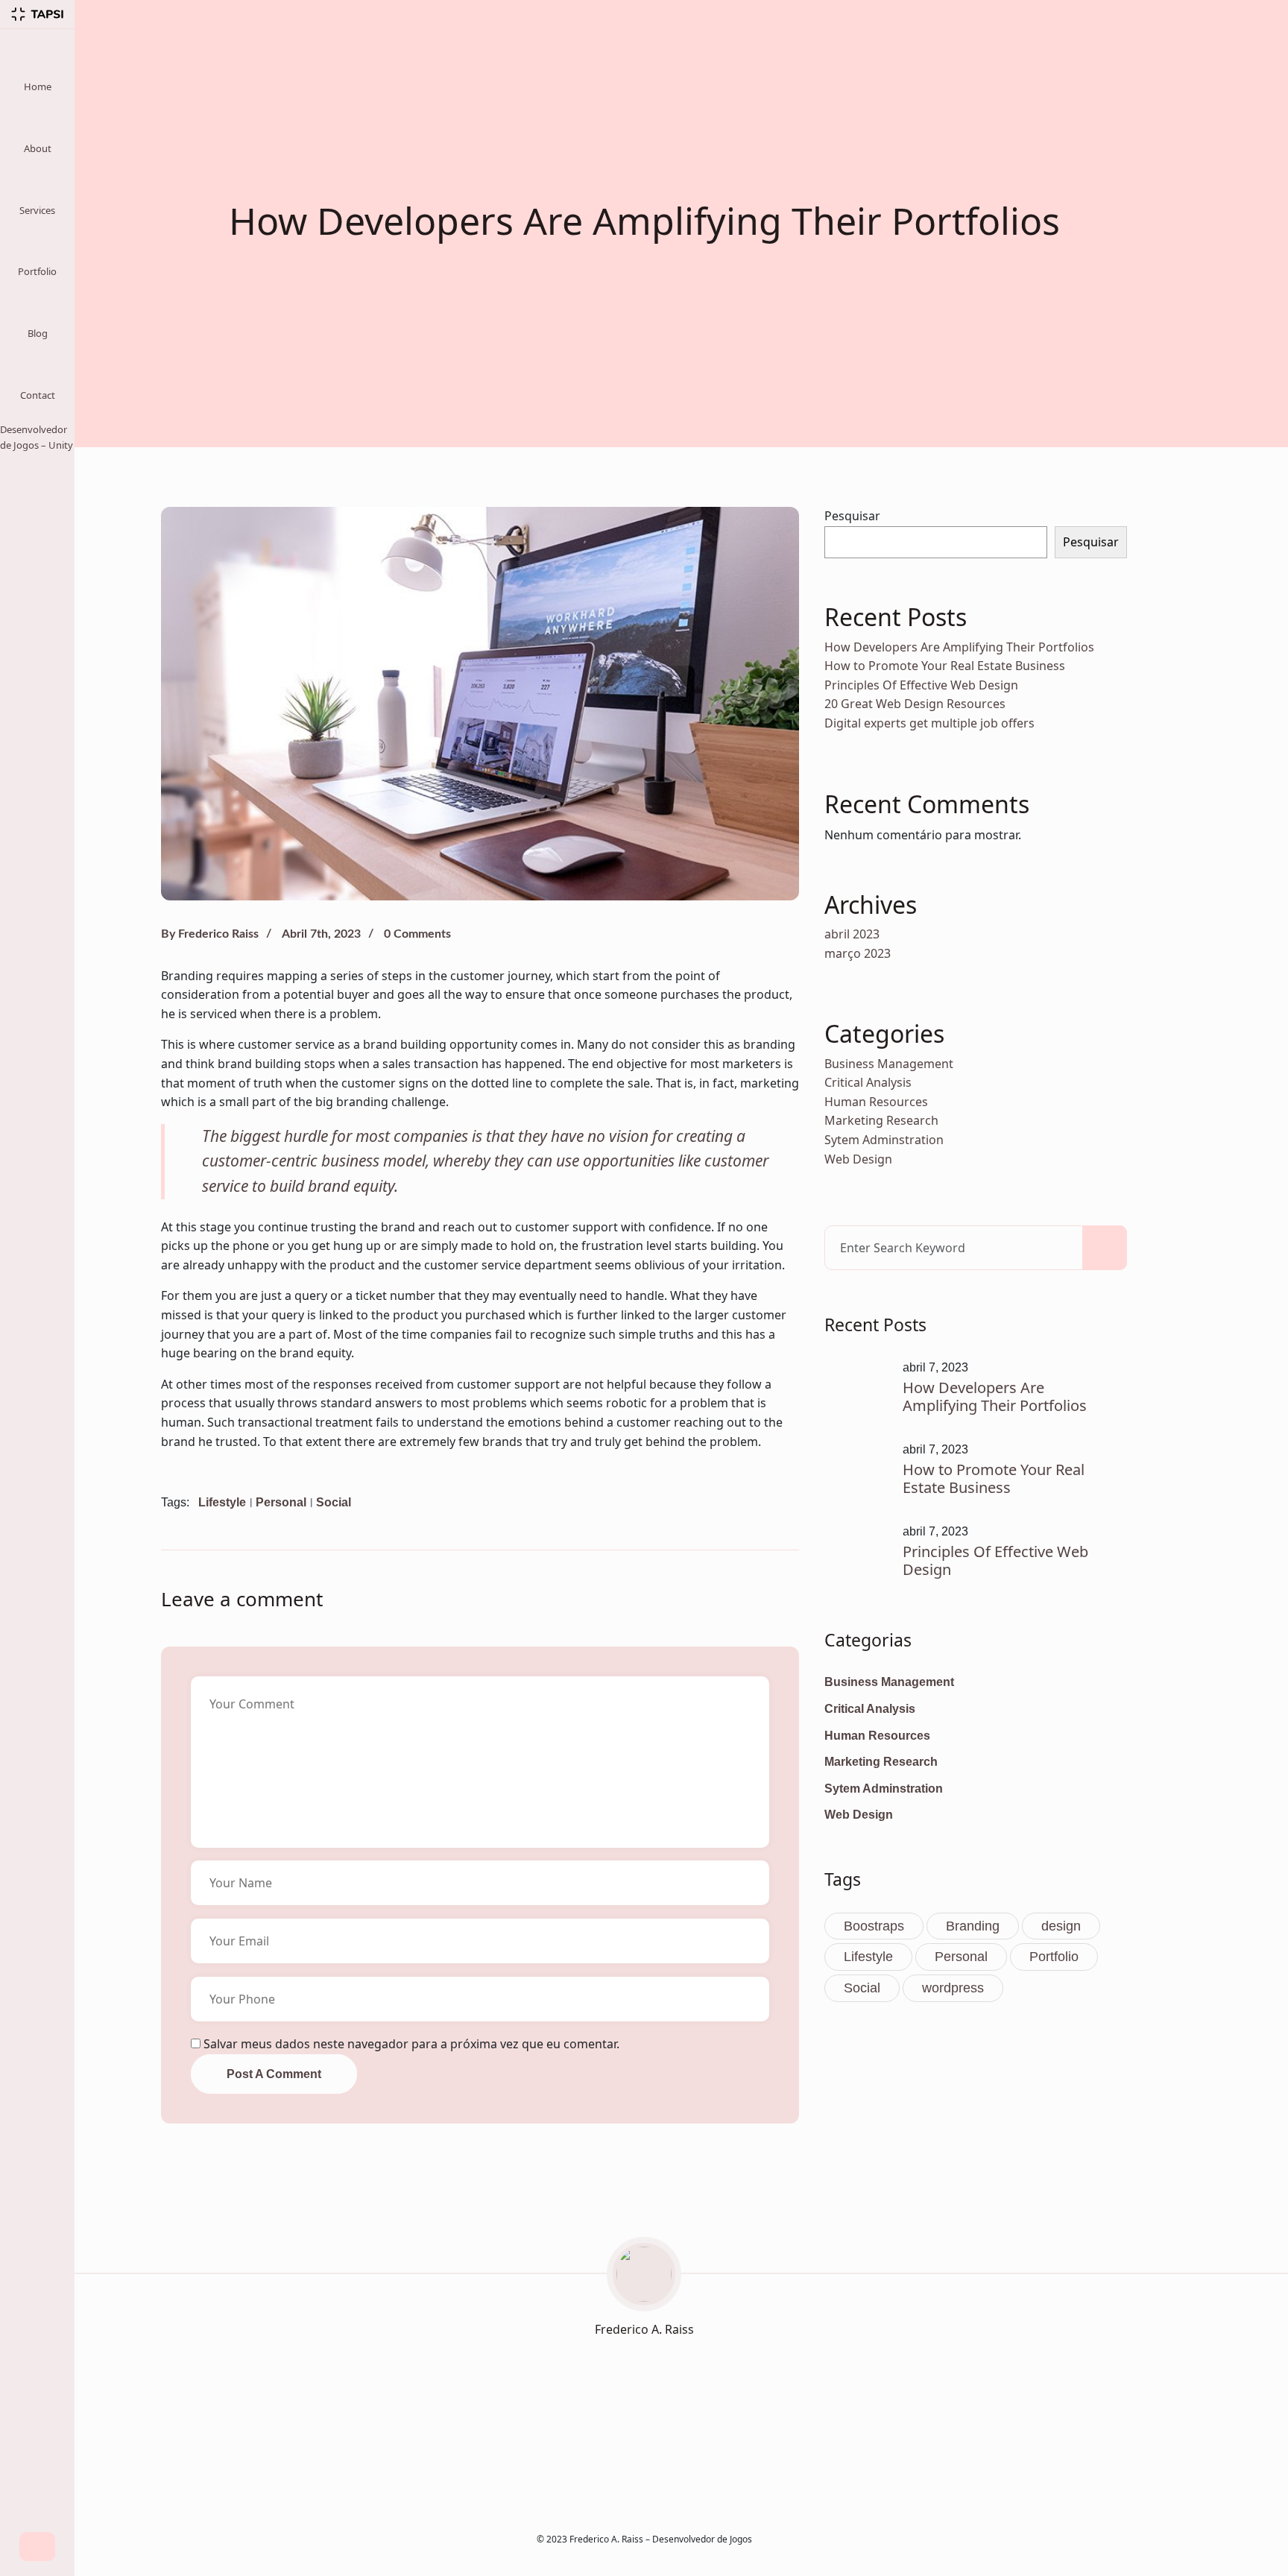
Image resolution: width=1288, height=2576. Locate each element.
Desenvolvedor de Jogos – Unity (37, 437)
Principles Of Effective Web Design (921, 685)
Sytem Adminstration (884, 1140)
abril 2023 (852, 934)
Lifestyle (222, 1502)
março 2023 (858, 953)
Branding (973, 1926)
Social (334, 1502)
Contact (38, 395)
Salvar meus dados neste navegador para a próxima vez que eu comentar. (411, 2044)
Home (38, 86)
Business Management (889, 1064)
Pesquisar (852, 516)
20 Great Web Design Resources (915, 704)
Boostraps (874, 1926)
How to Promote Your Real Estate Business (945, 666)
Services (37, 210)
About (38, 148)
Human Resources (876, 1102)
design (1061, 1926)
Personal (281, 1502)
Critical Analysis (868, 1082)
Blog (38, 333)
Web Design (858, 1159)
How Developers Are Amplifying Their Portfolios (959, 647)
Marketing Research (881, 1120)
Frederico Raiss (218, 934)
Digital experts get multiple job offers (929, 723)
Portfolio (37, 271)
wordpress (953, 1988)
